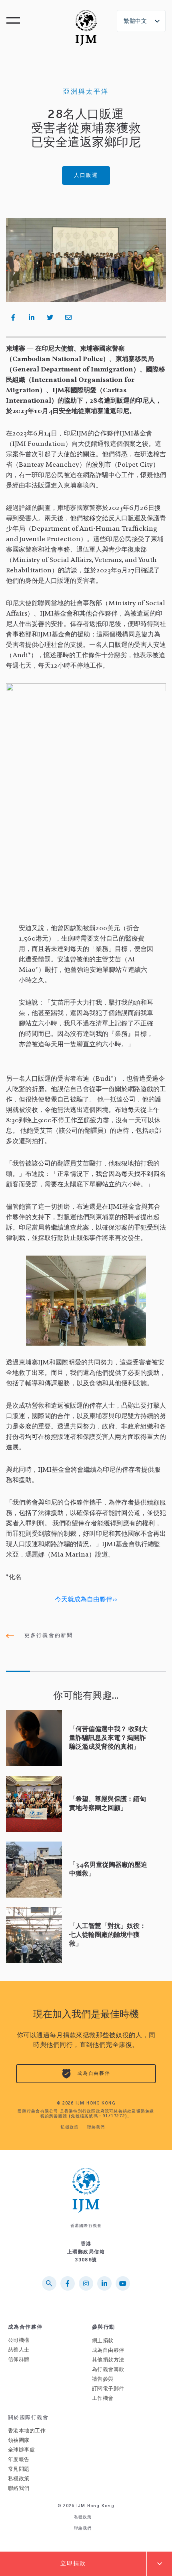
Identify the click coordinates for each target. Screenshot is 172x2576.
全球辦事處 (21, 2450)
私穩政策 (69, 2128)
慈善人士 (19, 2350)
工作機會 (103, 2398)
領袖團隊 (19, 2441)
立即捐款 (73, 2564)
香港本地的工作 (27, 2431)
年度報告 (19, 2460)
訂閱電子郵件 (108, 2389)
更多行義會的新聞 (47, 1636)
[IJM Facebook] (68, 317)
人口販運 (86, 176)
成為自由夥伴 (93, 2074)
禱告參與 (103, 2379)
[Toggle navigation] (14, 23)
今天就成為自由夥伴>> (86, 1600)
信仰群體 (19, 2360)
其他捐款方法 (108, 2360)
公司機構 (19, 2340)
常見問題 (19, 2469)
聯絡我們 (96, 2128)
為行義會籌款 (108, 2370)
